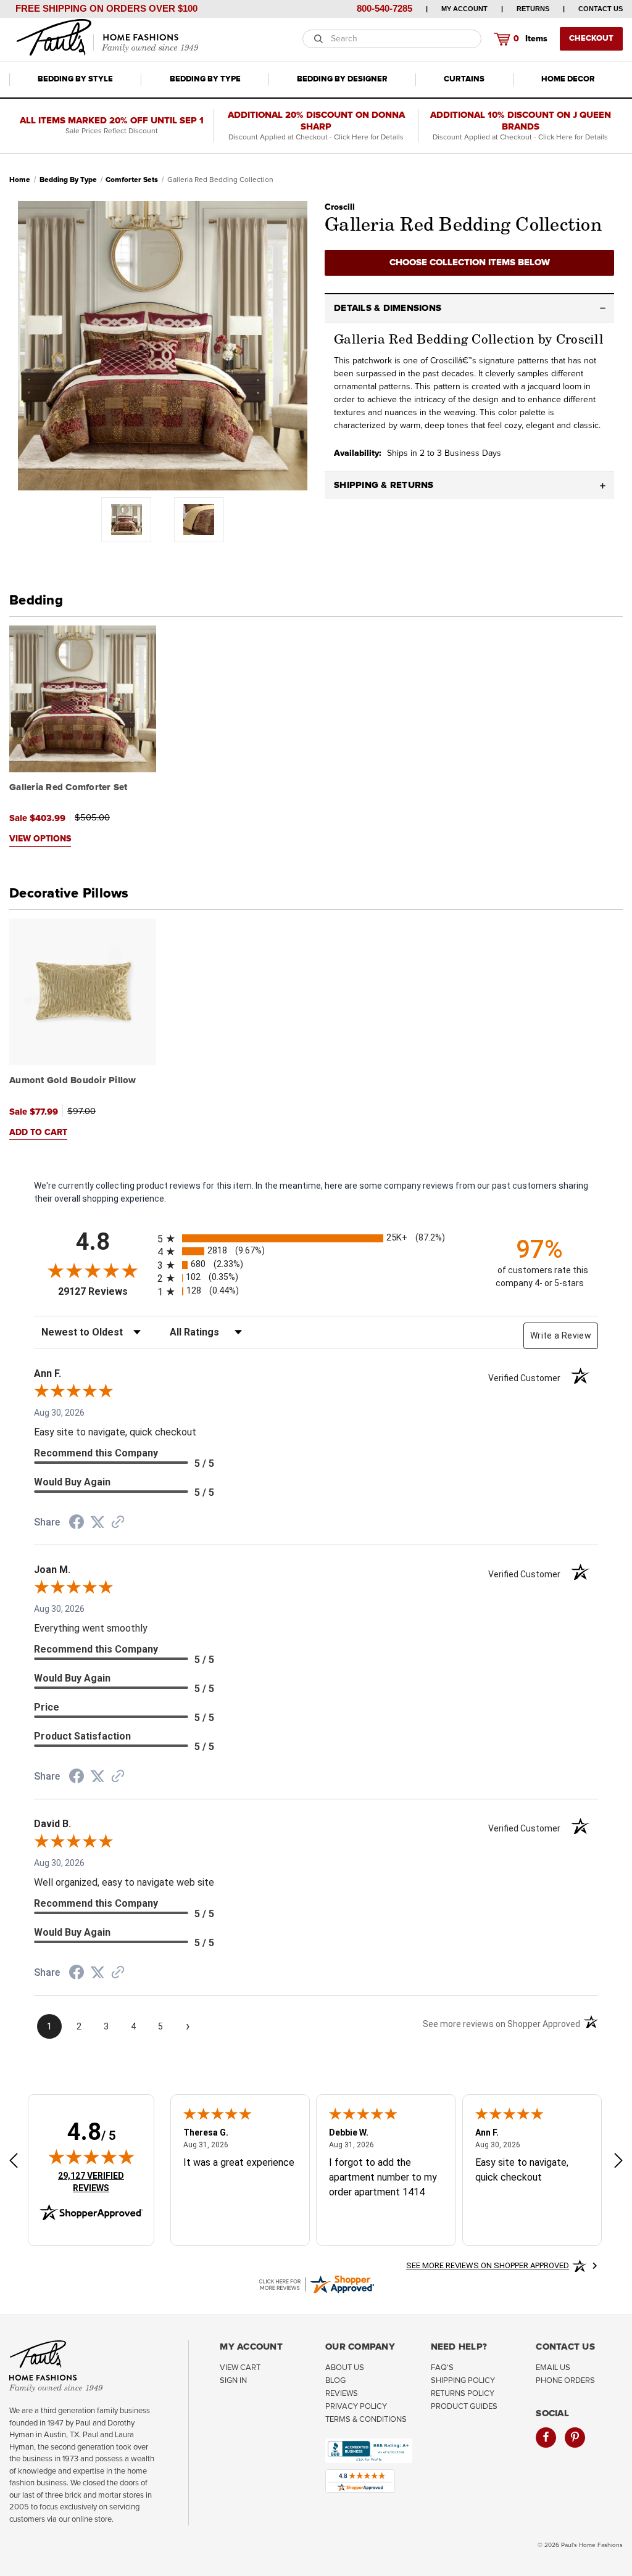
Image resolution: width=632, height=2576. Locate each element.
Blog (335, 2381)
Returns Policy (463, 2394)
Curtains (464, 79)
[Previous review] (14, 2162)
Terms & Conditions (366, 2420)
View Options (40, 839)
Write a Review (561, 1335)
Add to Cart (38, 1133)
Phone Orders (565, 2381)
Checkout (591, 39)
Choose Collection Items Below (470, 262)
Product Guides (464, 2407)
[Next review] (618, 2162)
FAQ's (442, 2368)
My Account (464, 9)
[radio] (316, 1238)
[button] (469, 308)
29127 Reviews (105, 1291)
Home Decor (568, 79)
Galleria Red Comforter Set (69, 787)
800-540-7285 (385, 8)
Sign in (233, 2381)
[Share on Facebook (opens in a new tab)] (77, 1524)
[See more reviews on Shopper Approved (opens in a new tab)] (118, 1523)
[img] (91, 2157)
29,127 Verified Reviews (99, 2182)
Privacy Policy (356, 2407)
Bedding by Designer (342, 79)
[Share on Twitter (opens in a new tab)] (98, 1522)
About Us (345, 2368)
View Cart (240, 2368)
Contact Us (601, 9)
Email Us (553, 2368)
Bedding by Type (205, 79)
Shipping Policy (463, 2381)
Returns (533, 9)
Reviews (342, 2394)
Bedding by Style (75, 79)
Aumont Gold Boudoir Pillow (73, 1080)
